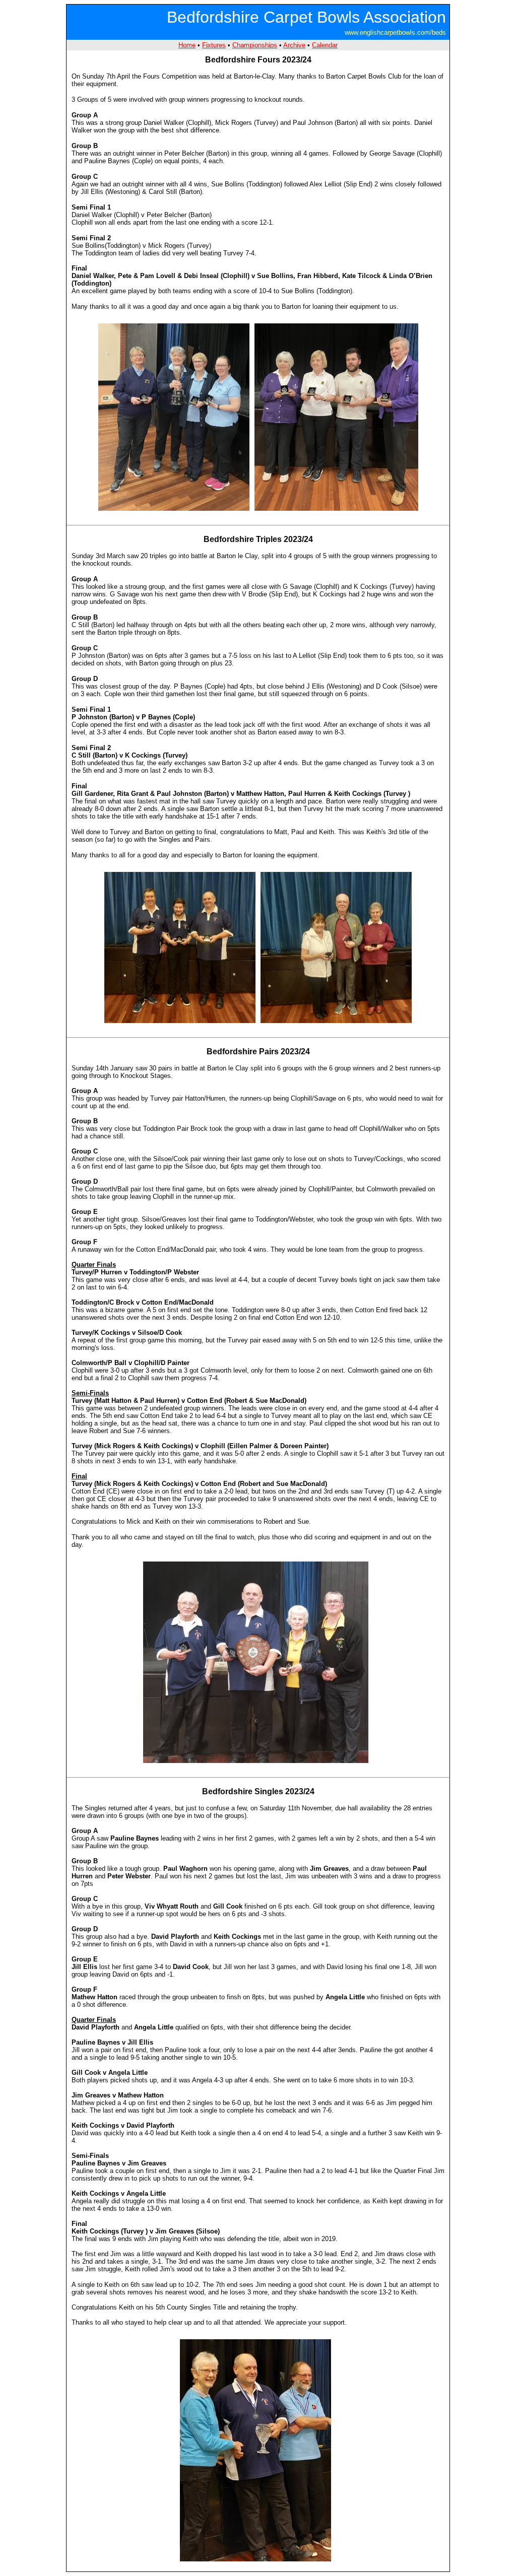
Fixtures (214, 45)
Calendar (325, 45)
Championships (255, 45)
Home (187, 45)
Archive (294, 45)
